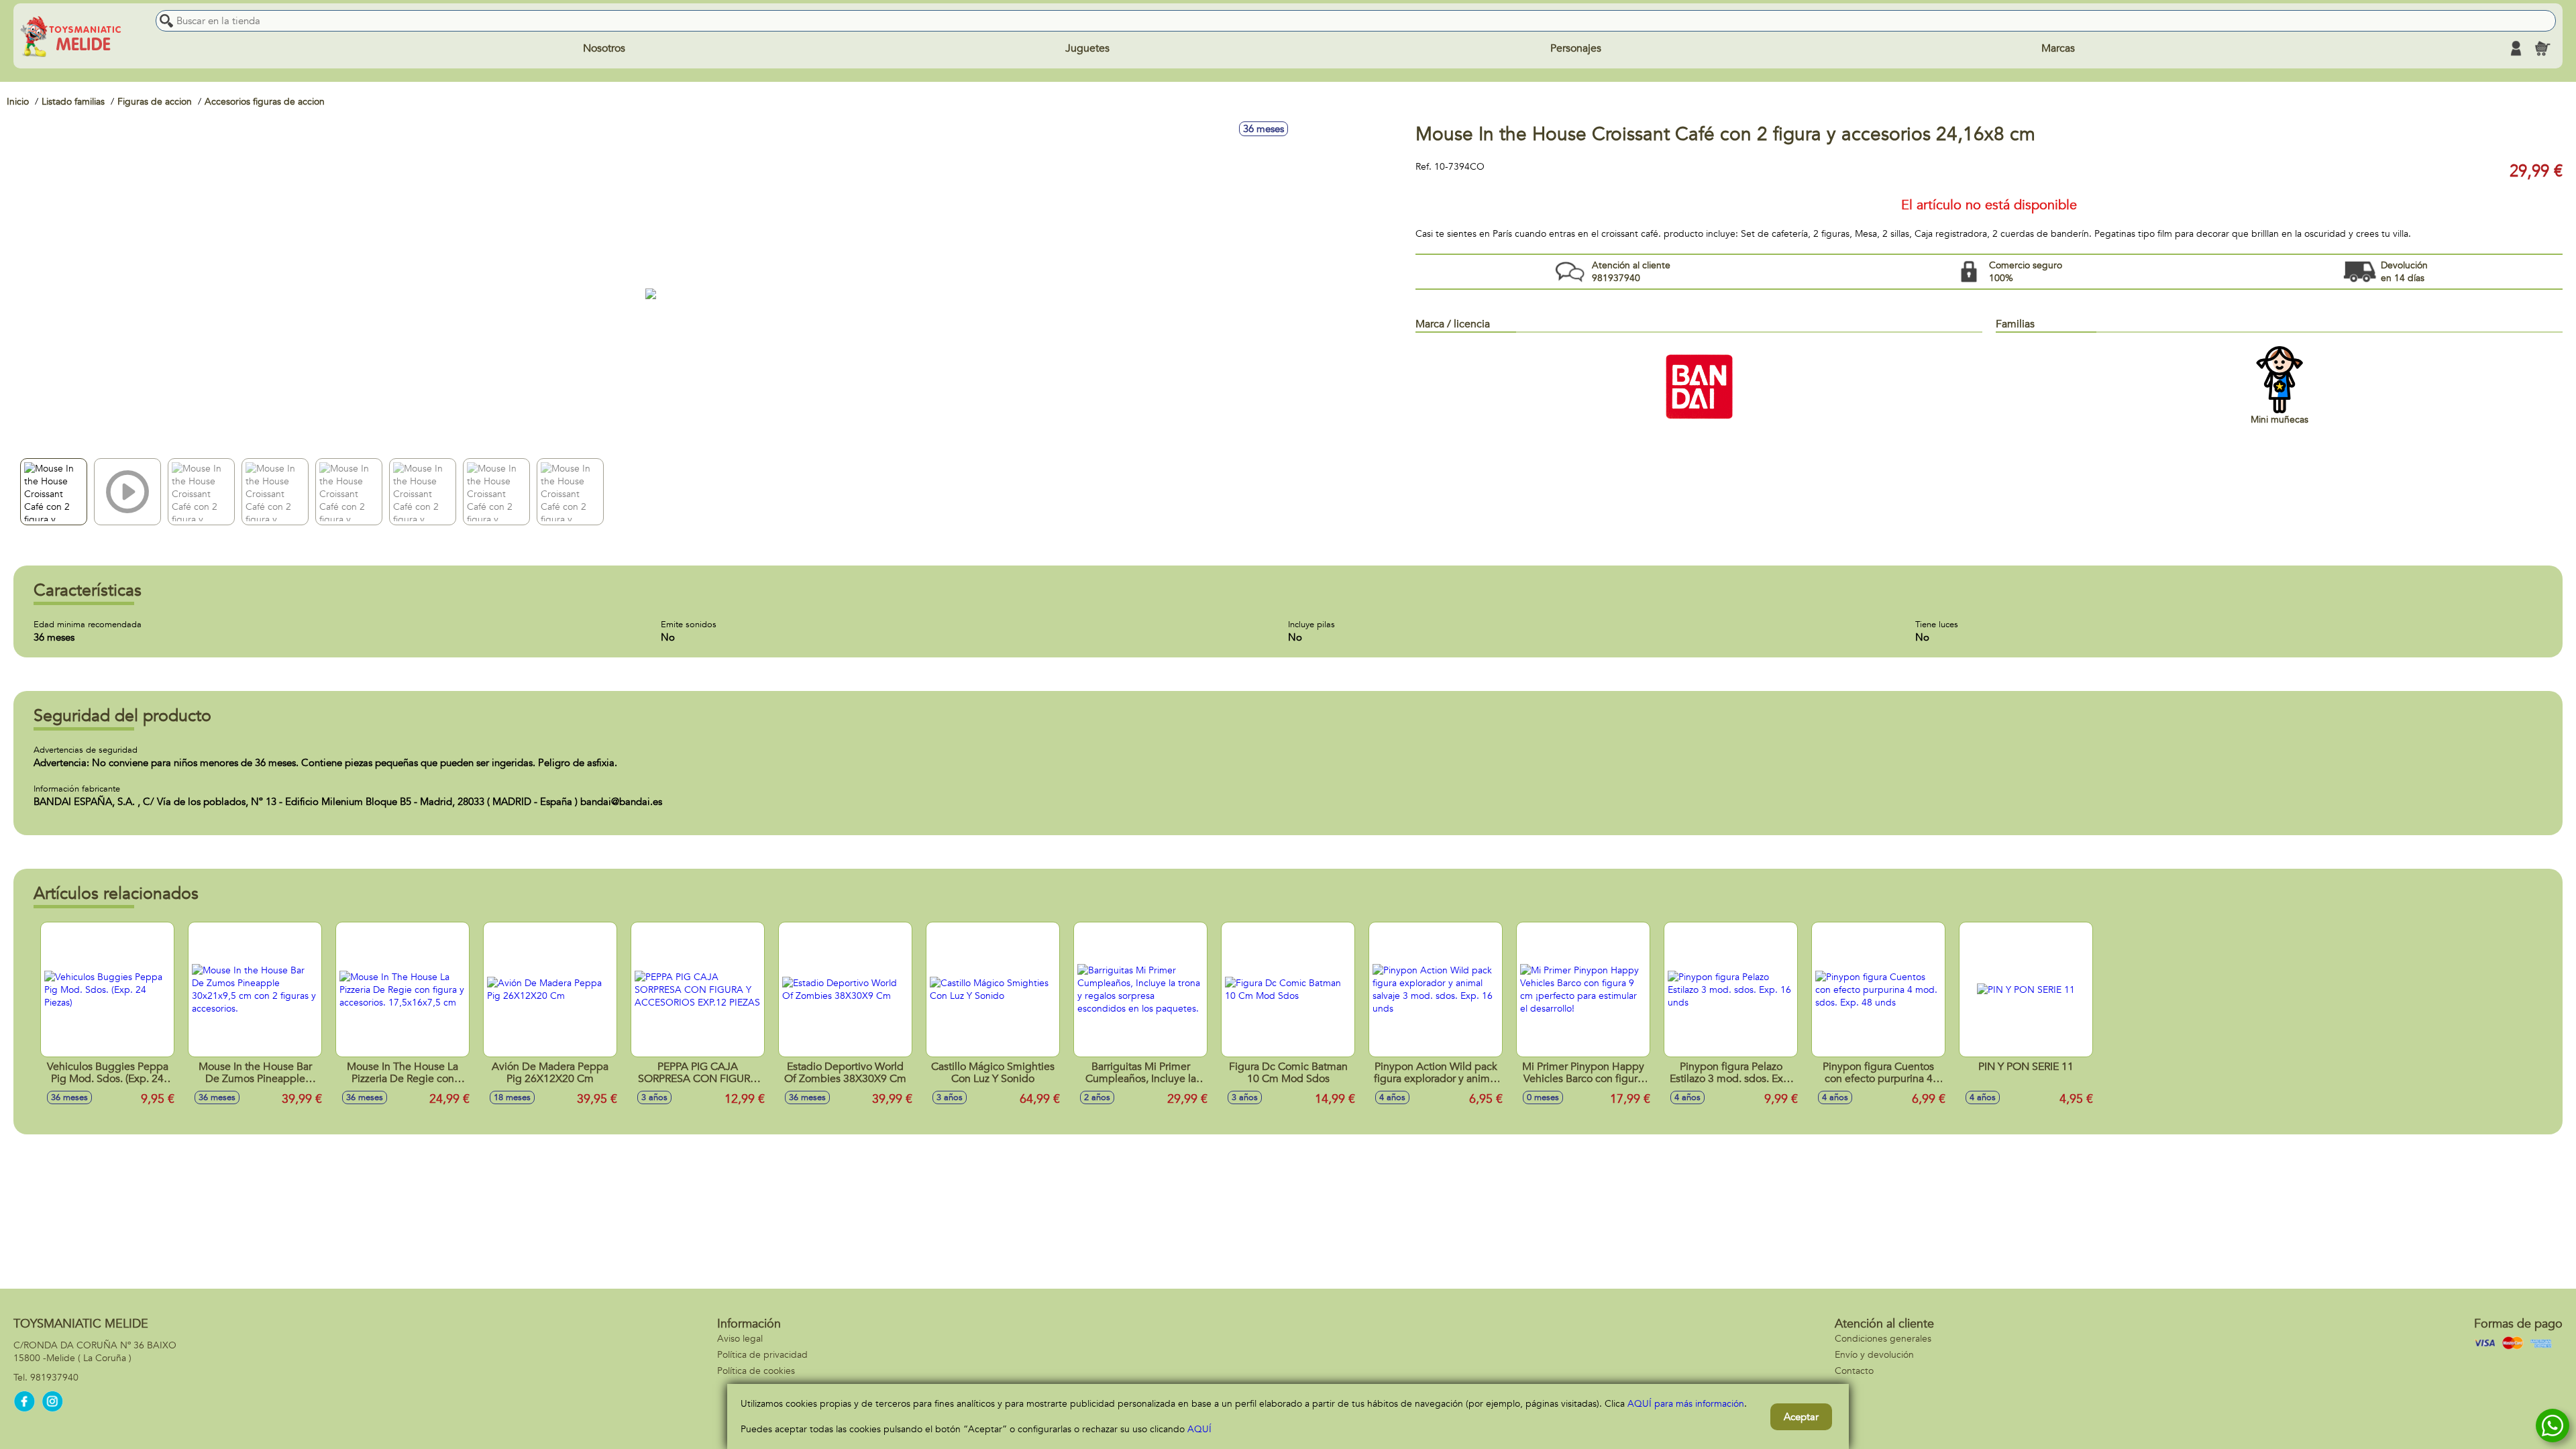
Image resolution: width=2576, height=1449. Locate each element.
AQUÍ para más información (1686, 1404)
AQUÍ (1199, 1429)
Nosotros (604, 48)
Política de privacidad (762, 1355)
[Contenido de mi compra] (2542, 48)
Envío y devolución (1874, 1355)
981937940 (54, 1378)
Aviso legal (740, 1339)
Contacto (1854, 1371)
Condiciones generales (1883, 1339)
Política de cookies (756, 1371)
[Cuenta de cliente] (2516, 48)
